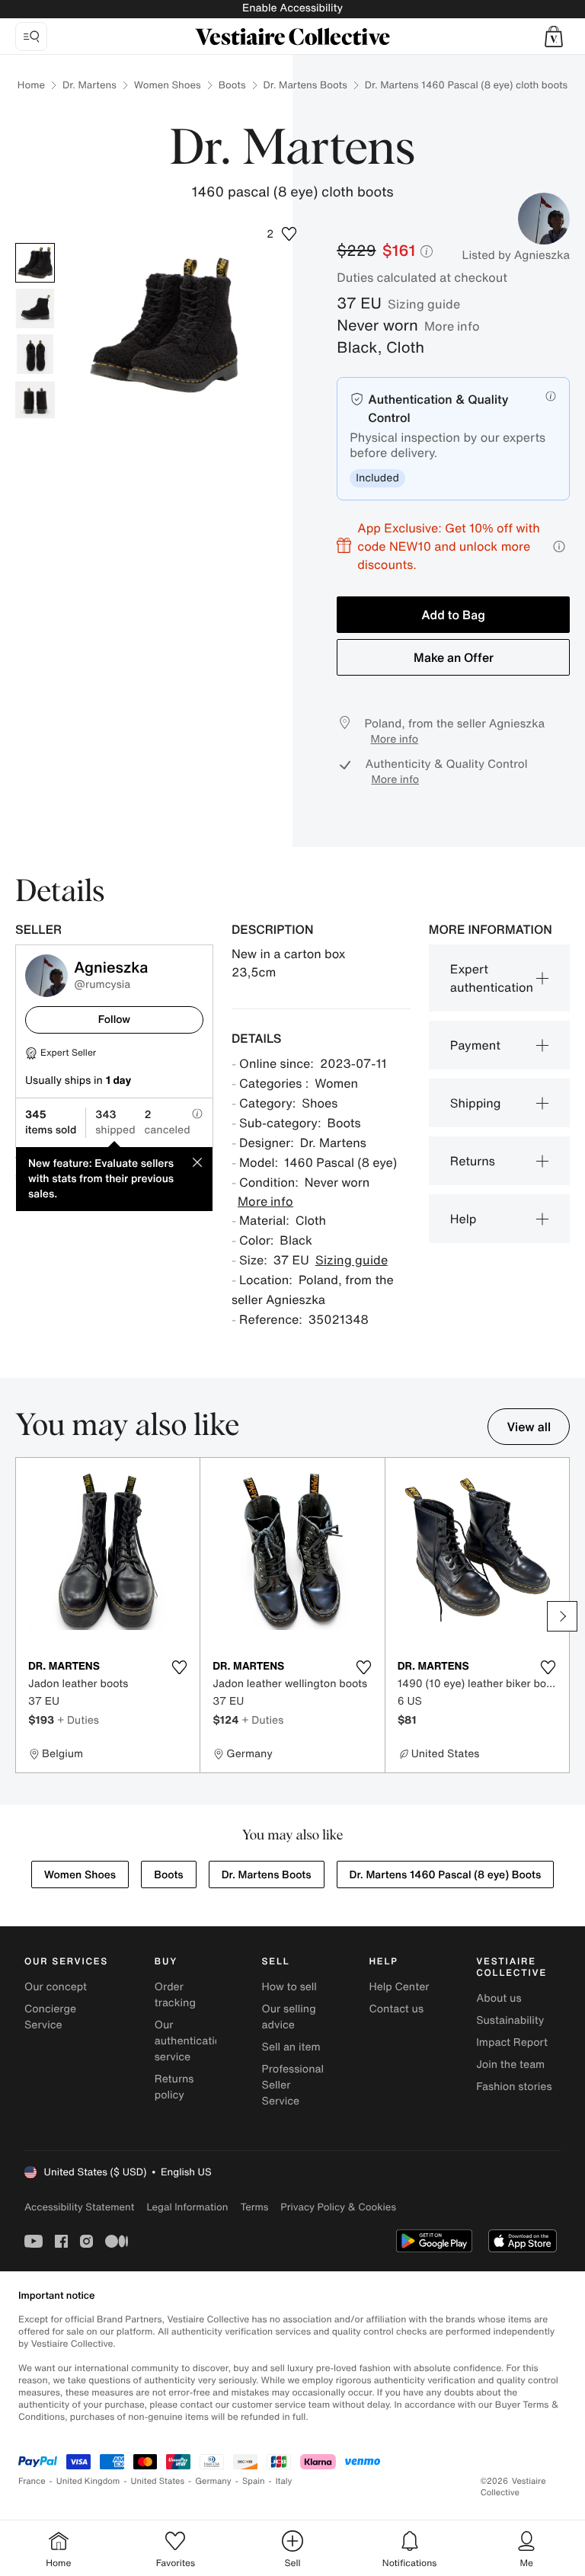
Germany (213, 2481)
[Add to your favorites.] (179, 1667)
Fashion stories (514, 2087)
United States (158, 2481)
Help (464, 1219)
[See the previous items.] (23, 1616)
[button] (554, 37)
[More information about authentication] (551, 396)
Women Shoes (168, 85)
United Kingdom (88, 2481)
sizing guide (424, 304)
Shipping (476, 1103)
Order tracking (175, 1995)
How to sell (289, 1987)
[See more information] (559, 547)
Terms (254, 2207)
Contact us (396, 2009)
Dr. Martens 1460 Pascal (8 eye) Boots (446, 1875)
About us (499, 1998)
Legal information (187, 2207)
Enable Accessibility (292, 8)
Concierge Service (50, 2017)
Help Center (399, 1987)
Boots (232, 85)
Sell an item (291, 2047)
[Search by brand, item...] (31, 37)
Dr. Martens (90, 85)
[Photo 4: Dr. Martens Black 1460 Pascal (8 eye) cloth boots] (35, 400)
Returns (473, 1161)
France (32, 2481)
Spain (254, 2481)
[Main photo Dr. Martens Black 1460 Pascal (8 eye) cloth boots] (35, 263)
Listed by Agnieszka (516, 255)
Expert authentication (492, 978)
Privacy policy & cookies (338, 2207)
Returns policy (174, 2087)
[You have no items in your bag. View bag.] (554, 37)
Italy (284, 2481)
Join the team (510, 2065)
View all (529, 1427)
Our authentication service (191, 2041)
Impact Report (512, 2042)
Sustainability (510, 2020)
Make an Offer (454, 657)
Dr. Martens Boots (305, 85)
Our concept (56, 1987)
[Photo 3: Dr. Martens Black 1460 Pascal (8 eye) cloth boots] (35, 354)
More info (452, 326)
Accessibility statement (79, 2207)
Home (31, 85)
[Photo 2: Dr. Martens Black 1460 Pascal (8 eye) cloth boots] (35, 308)
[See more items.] (562, 1616)
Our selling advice (289, 2017)
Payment (475, 1045)
